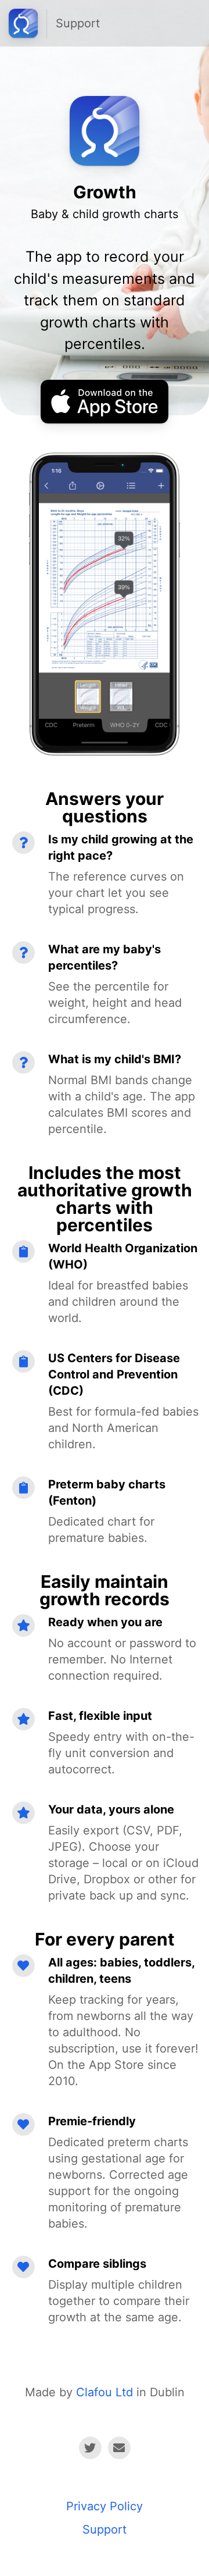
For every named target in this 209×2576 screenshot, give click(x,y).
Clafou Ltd (105, 2392)
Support (78, 23)
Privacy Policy (105, 2506)
